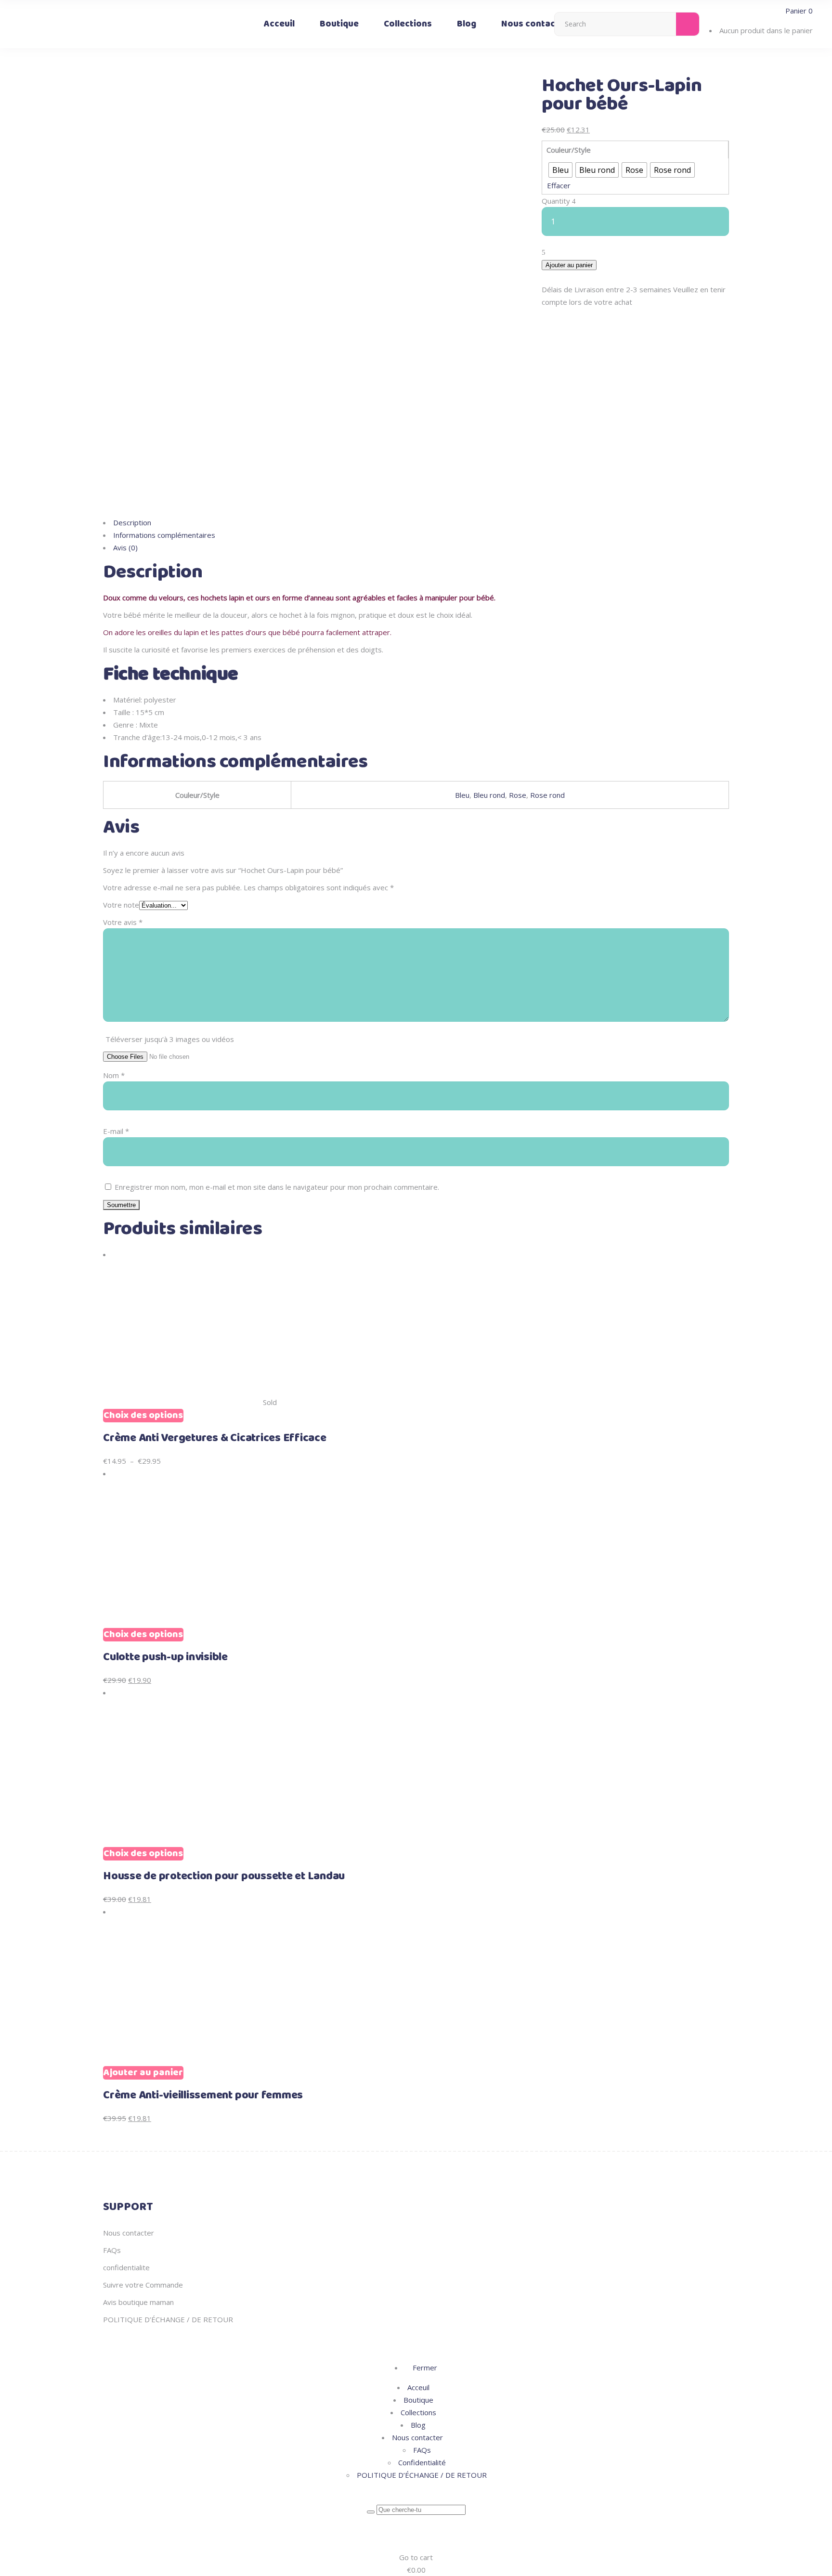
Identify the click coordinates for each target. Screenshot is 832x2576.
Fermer (424, 2368)
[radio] (560, 170)
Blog (418, 2425)
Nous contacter (129, 2233)
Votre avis (123, 922)
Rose (518, 795)
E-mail (116, 1131)
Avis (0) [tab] (125, 547)
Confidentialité (422, 2462)
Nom (114, 1075)
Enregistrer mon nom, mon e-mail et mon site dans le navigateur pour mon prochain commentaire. (277, 1187)
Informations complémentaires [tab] (164, 535)
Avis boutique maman (138, 2302)
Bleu (462, 795)
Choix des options (143, 1416)
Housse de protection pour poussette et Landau (224, 1876)
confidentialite (126, 2267)
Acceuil (418, 2387)
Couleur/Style (569, 150)
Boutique (418, 2400)
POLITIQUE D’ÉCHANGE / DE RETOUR (168, 2319)
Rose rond (547, 795)
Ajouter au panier (569, 265)
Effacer (559, 185)
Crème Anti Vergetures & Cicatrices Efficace (215, 1438)
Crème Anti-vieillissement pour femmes (203, 2095)
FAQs (112, 2250)
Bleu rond (489, 795)
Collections (418, 2412)
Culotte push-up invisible (165, 1657)
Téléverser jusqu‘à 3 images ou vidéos (170, 1039)
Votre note (121, 905)
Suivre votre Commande (143, 2285)
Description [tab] (132, 522)
